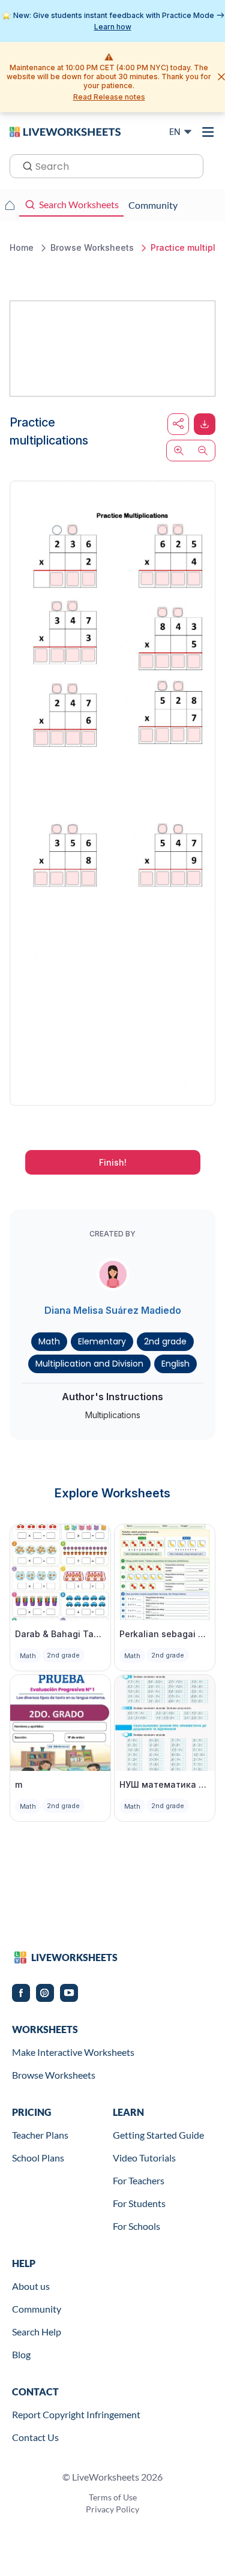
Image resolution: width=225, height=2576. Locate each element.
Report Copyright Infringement (76, 2414)
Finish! (113, 1162)
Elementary (102, 1341)
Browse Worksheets (54, 2075)
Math (49, 1341)
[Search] (24, 165)
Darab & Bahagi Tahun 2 (60, 1634)
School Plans (38, 2158)
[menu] (208, 132)
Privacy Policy (112, 2509)
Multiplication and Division (89, 1364)
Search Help (37, 2332)
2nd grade (165, 1341)
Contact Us (35, 2437)
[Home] (65, 131)
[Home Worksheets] (10, 205)
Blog (21, 2354)
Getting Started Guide (158, 2135)
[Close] (221, 77)
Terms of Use (113, 2497)
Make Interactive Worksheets (73, 2052)
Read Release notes (109, 97)
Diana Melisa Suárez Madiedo (113, 1310)
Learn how (113, 27)
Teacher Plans (40, 2135)
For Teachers (139, 2180)
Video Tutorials (144, 2158)
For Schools (136, 2226)
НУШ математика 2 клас (165, 1784)
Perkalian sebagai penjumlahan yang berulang (165, 1634)
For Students (139, 2203)
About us (31, 2286)
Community (37, 2309)
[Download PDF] (205, 424)
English (175, 1364)
